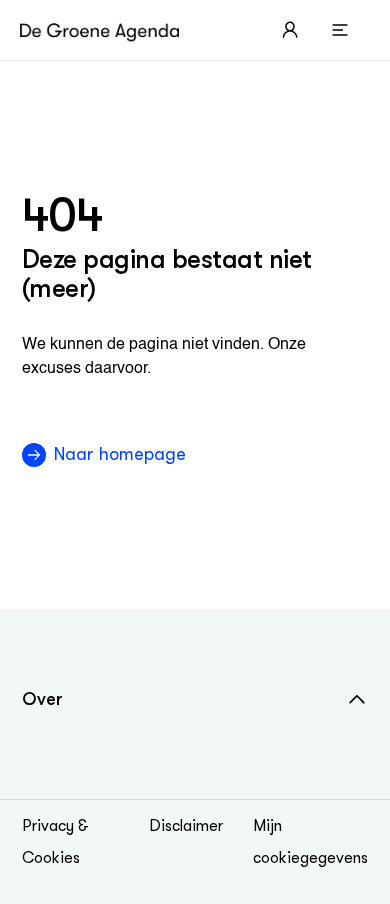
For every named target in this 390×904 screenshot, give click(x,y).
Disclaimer (186, 826)
